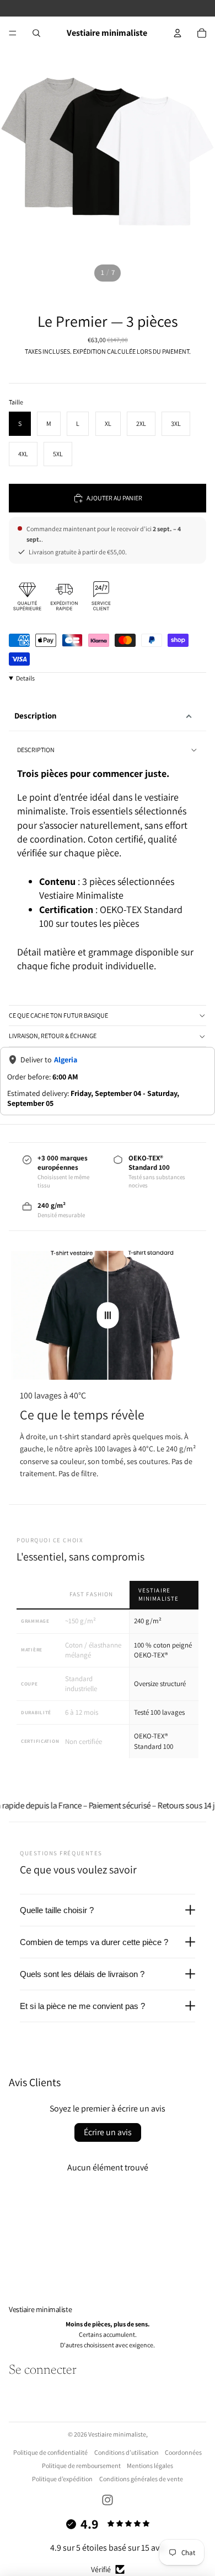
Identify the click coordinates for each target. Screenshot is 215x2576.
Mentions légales (150, 2466)
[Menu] (13, 33)
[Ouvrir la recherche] (36, 33)
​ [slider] (108, 1315)
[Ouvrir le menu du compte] (178, 33)
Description (36, 715)
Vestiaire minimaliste (117, 2434)
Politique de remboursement (81, 2466)
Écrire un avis (108, 2132)
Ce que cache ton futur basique (58, 1015)
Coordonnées (183, 2452)
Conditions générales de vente (141, 2479)
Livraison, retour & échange (53, 1036)
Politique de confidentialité (50, 2452)
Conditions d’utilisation (127, 2452)
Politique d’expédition (62, 2479)
